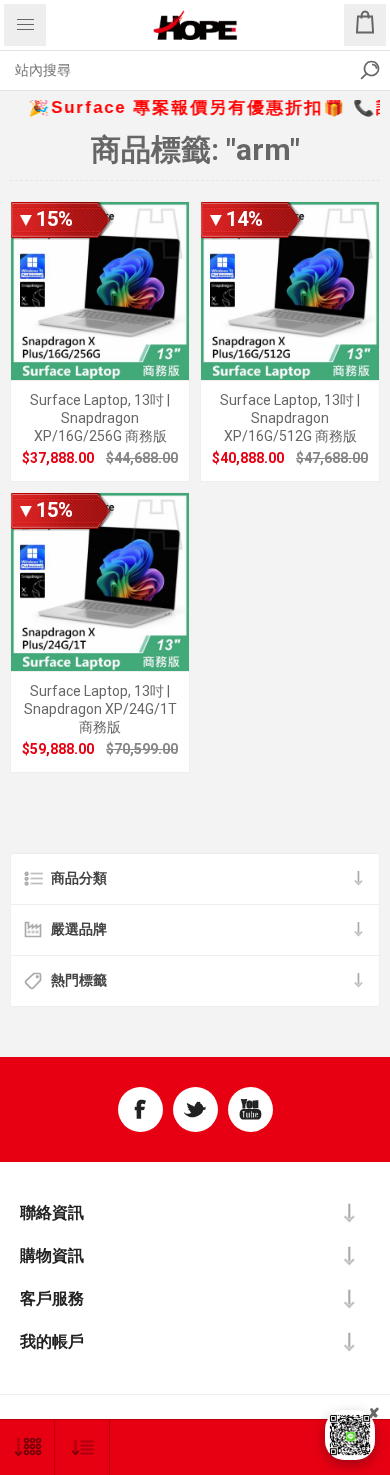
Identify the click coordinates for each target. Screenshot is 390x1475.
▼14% (234, 219)
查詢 (370, 70)
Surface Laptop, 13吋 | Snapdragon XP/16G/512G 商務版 (290, 418)
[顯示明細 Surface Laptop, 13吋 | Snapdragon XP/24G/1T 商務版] (100, 582)
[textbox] (175, 70)
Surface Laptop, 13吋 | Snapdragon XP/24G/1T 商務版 (100, 709)
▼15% (44, 219)
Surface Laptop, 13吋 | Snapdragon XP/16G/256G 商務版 (100, 418)
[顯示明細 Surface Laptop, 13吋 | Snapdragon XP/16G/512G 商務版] (290, 291)
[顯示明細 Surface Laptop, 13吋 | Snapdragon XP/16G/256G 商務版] (100, 291)
